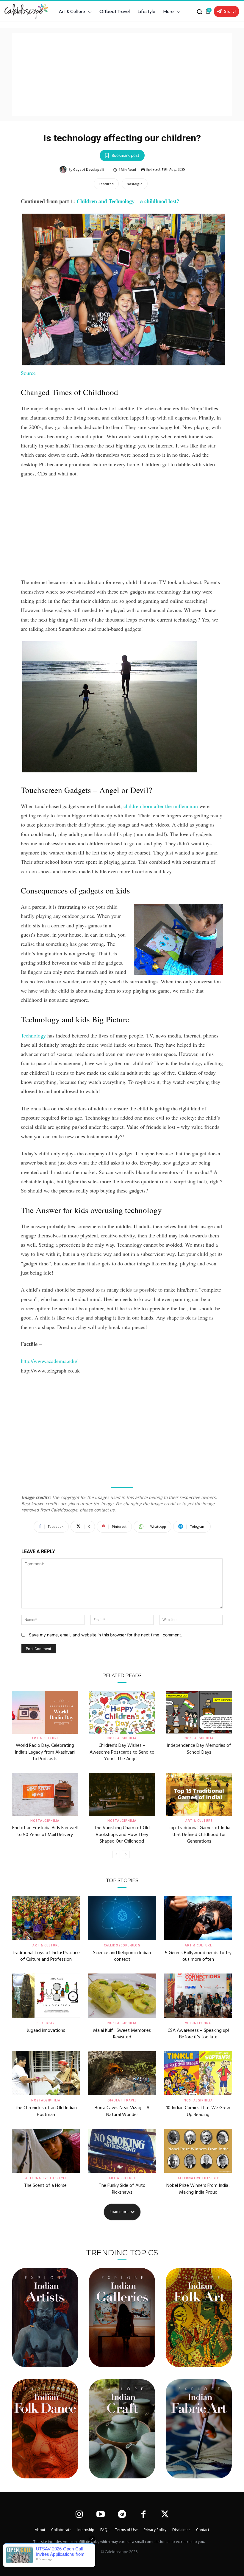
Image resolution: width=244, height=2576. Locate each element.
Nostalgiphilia (122, 1738)
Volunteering (198, 2023)
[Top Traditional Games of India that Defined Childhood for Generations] (199, 1795)
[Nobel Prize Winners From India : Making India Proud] (198, 2151)
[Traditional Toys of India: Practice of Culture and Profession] (46, 1918)
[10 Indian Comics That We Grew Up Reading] (198, 2073)
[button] (199, 12)
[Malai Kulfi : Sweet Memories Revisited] (122, 1996)
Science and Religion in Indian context (122, 1956)
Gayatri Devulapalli (89, 169)
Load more (119, 2212)
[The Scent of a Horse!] (46, 2151)
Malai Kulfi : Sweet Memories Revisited (122, 2034)
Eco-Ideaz (46, 2023)
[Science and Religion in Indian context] (122, 1918)
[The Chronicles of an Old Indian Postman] (46, 2073)
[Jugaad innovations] (46, 1996)
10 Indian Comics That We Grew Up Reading (198, 2111)
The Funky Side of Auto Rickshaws (122, 2189)
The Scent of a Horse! (46, 2186)
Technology (33, 1035)
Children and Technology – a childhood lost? (128, 201)
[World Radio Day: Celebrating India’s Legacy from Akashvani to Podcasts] (45, 1712)
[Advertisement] (122, 75)
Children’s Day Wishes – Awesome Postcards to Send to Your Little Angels (122, 1752)
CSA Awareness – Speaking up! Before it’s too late (198, 2034)
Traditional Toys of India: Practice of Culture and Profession (46, 1956)
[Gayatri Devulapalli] (64, 170)
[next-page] (126, 1854)
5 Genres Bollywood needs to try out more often (198, 1956)
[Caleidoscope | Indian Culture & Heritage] (24, 11)
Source (28, 373)
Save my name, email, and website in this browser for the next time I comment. (105, 1635)
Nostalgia (135, 184)
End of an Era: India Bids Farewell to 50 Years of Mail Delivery (45, 1831)
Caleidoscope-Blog (122, 1945)
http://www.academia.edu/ (49, 1361)
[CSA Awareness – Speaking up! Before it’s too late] (198, 1996)
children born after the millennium (161, 806)
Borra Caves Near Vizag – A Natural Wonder (122, 2111)
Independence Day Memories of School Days (199, 1749)
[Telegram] (122, 2515)
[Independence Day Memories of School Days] (199, 1712)
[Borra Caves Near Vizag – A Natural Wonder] (122, 2073)
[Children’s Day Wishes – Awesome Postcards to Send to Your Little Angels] (122, 1712)
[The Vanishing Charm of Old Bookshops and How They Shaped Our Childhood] (122, 1795)
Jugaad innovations (46, 2031)
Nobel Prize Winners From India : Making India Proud (198, 2189)
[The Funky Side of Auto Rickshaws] (122, 2151)
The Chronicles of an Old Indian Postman (46, 2111)
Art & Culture (45, 1738)
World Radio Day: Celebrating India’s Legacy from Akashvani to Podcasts (45, 1752)
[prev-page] (116, 1854)
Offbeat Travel (122, 2100)
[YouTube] (100, 2515)
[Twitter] (165, 2515)
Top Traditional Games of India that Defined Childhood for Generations (199, 1835)
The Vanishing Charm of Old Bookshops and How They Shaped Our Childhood (122, 1835)
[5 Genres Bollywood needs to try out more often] (198, 1918)
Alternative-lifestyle (46, 2178)
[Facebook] (144, 2515)
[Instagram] (79, 2515)
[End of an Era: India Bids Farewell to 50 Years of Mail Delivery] (45, 1795)
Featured (106, 184)
